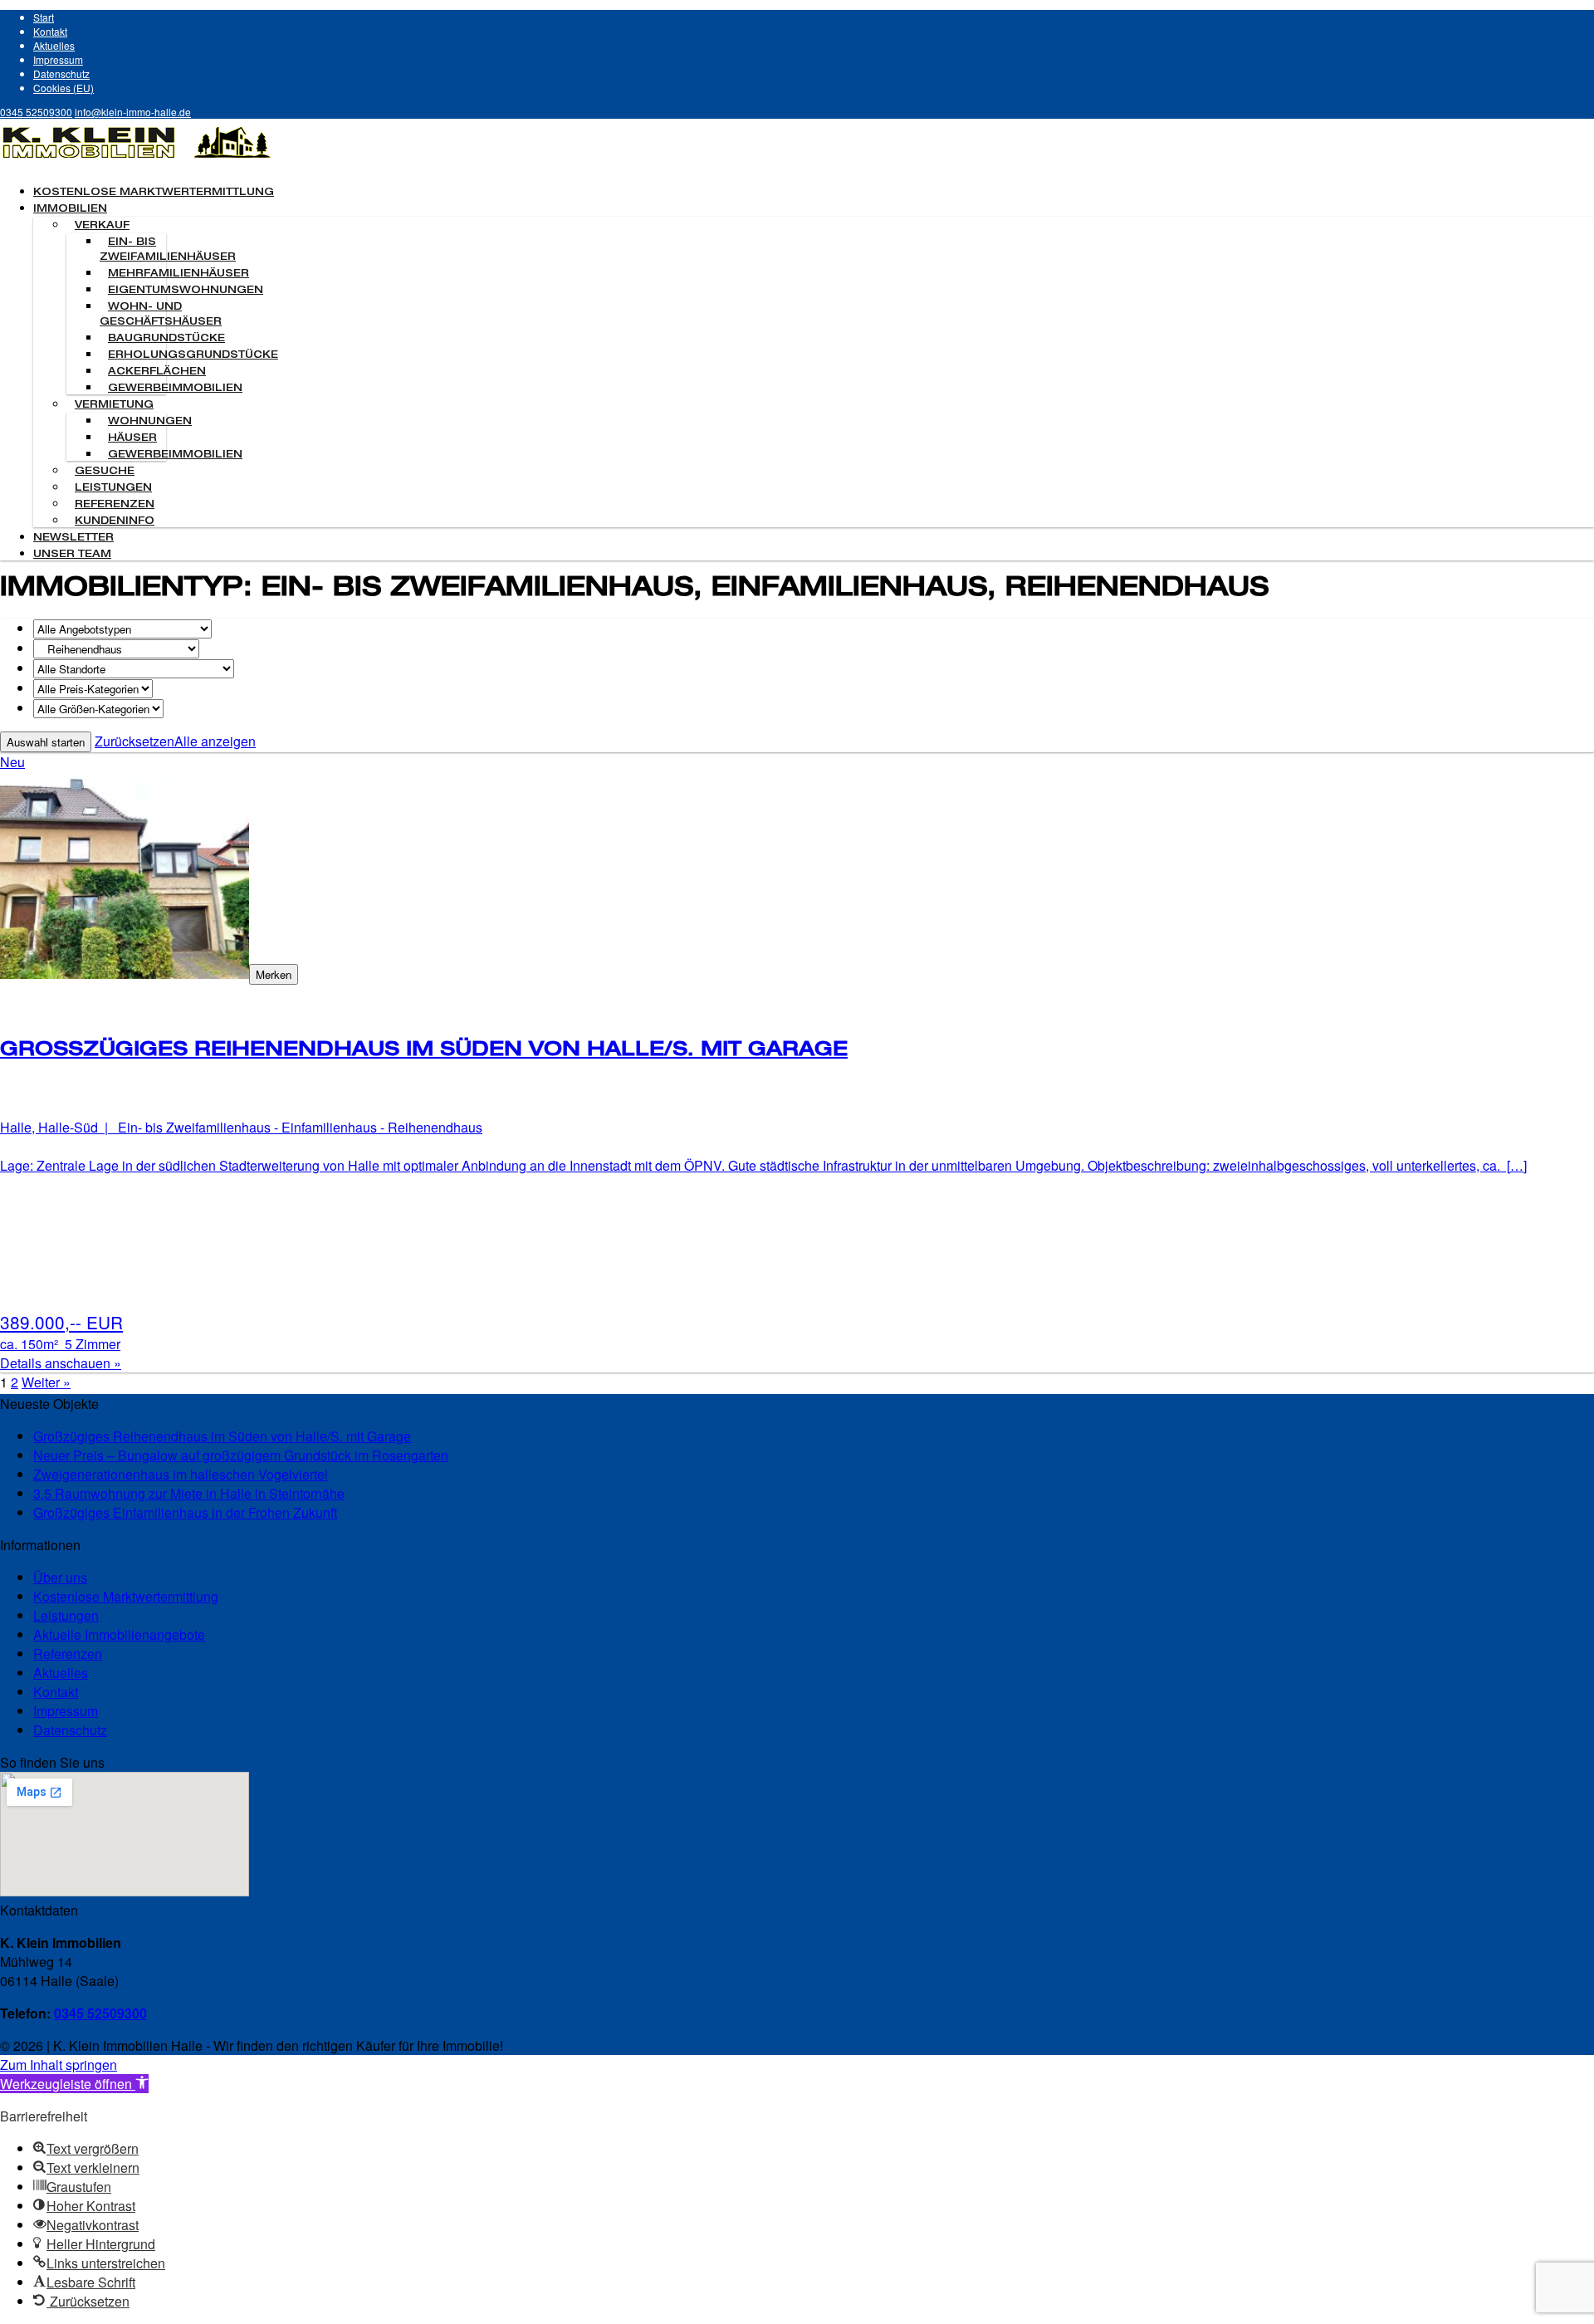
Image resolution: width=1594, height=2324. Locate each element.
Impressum (58, 59)
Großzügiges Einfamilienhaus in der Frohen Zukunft (185, 1512)
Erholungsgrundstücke (193, 355)
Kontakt (50, 31)
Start (44, 17)
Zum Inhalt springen (59, 2065)
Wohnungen (150, 422)
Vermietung (114, 405)
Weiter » (46, 1382)
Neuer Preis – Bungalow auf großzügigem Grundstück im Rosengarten (241, 1455)
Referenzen (115, 505)
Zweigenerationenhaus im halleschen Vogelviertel (181, 1474)
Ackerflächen (157, 372)
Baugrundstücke (166, 339)
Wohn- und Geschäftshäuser (161, 315)
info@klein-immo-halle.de (133, 112)
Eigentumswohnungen (186, 291)
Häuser (132, 438)
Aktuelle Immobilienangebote (119, 1634)
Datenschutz (61, 73)
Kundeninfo (115, 521)
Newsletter (73, 538)
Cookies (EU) (64, 88)
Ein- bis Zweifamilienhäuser (168, 250)
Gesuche (105, 472)
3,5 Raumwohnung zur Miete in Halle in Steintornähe (189, 1493)
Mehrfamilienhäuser (178, 274)
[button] (74, 2084)
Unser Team (72, 555)
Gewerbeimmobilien (175, 389)
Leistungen (113, 488)
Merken (274, 974)
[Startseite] (137, 161)
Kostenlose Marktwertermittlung (154, 193)
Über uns (60, 1577)
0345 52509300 (36, 112)
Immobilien (70, 209)
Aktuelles (54, 45)
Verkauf (102, 226)
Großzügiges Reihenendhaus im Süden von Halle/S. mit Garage (222, 1436)
